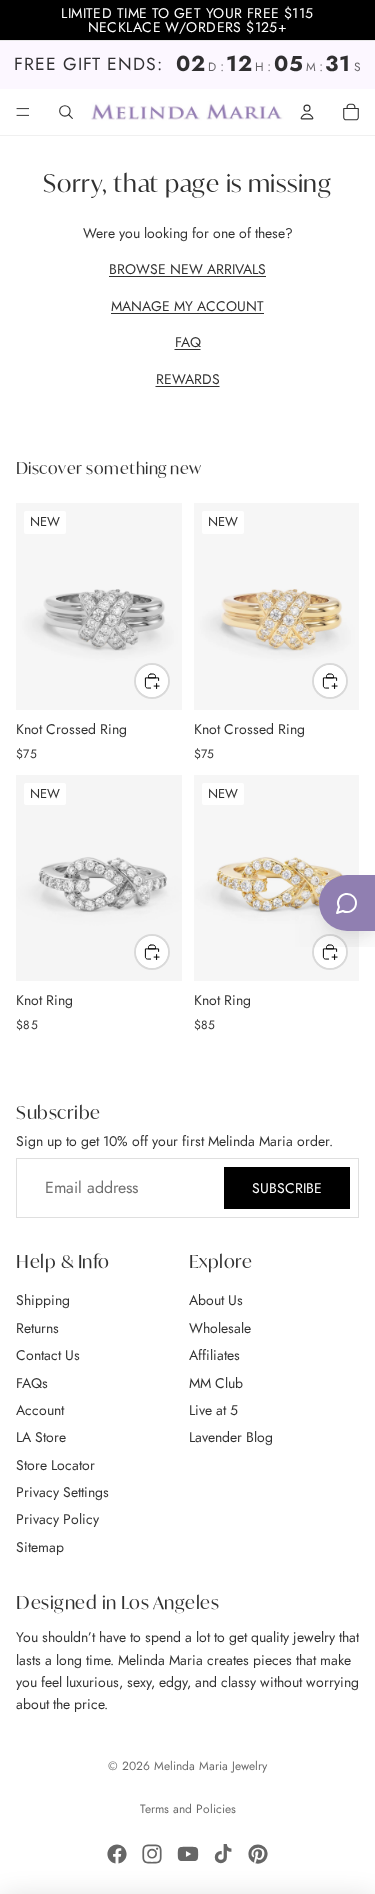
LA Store (41, 1438)
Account (40, 1410)
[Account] (307, 112)
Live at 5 (213, 1410)
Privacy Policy (57, 1520)
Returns (37, 1328)
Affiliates (214, 1356)
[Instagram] (152, 1854)
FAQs (32, 1383)
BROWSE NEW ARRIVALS (187, 269)
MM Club (216, 1383)
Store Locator (55, 1465)
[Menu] (23, 112)
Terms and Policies (188, 1809)
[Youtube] (188, 1854)
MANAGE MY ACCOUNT (187, 306)
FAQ (188, 342)
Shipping (43, 1301)
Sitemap (40, 1547)
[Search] (66, 112)
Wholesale (220, 1328)
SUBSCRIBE (287, 1188)
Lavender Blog (231, 1438)
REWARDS (188, 379)
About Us (216, 1301)
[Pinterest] (258, 1854)
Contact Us (48, 1356)
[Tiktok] (223, 1854)
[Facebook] (117, 1854)
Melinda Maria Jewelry (210, 1766)
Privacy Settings (62, 1493)
